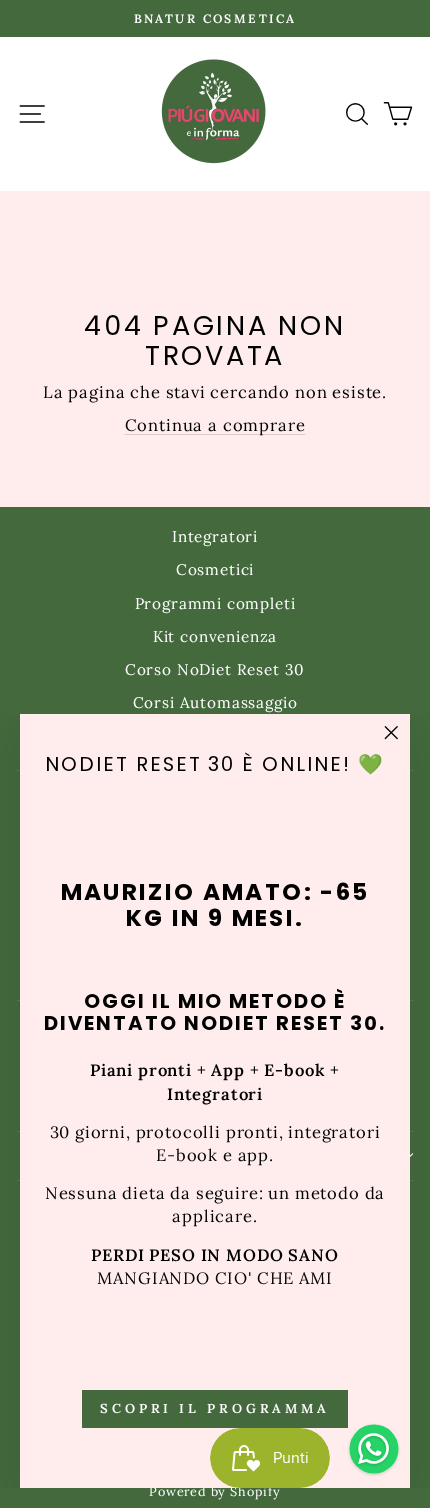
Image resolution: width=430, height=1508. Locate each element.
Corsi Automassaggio (215, 702)
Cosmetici (215, 569)
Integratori (215, 536)
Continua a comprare (215, 425)
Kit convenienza (215, 636)
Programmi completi (215, 603)
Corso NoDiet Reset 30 (215, 669)
